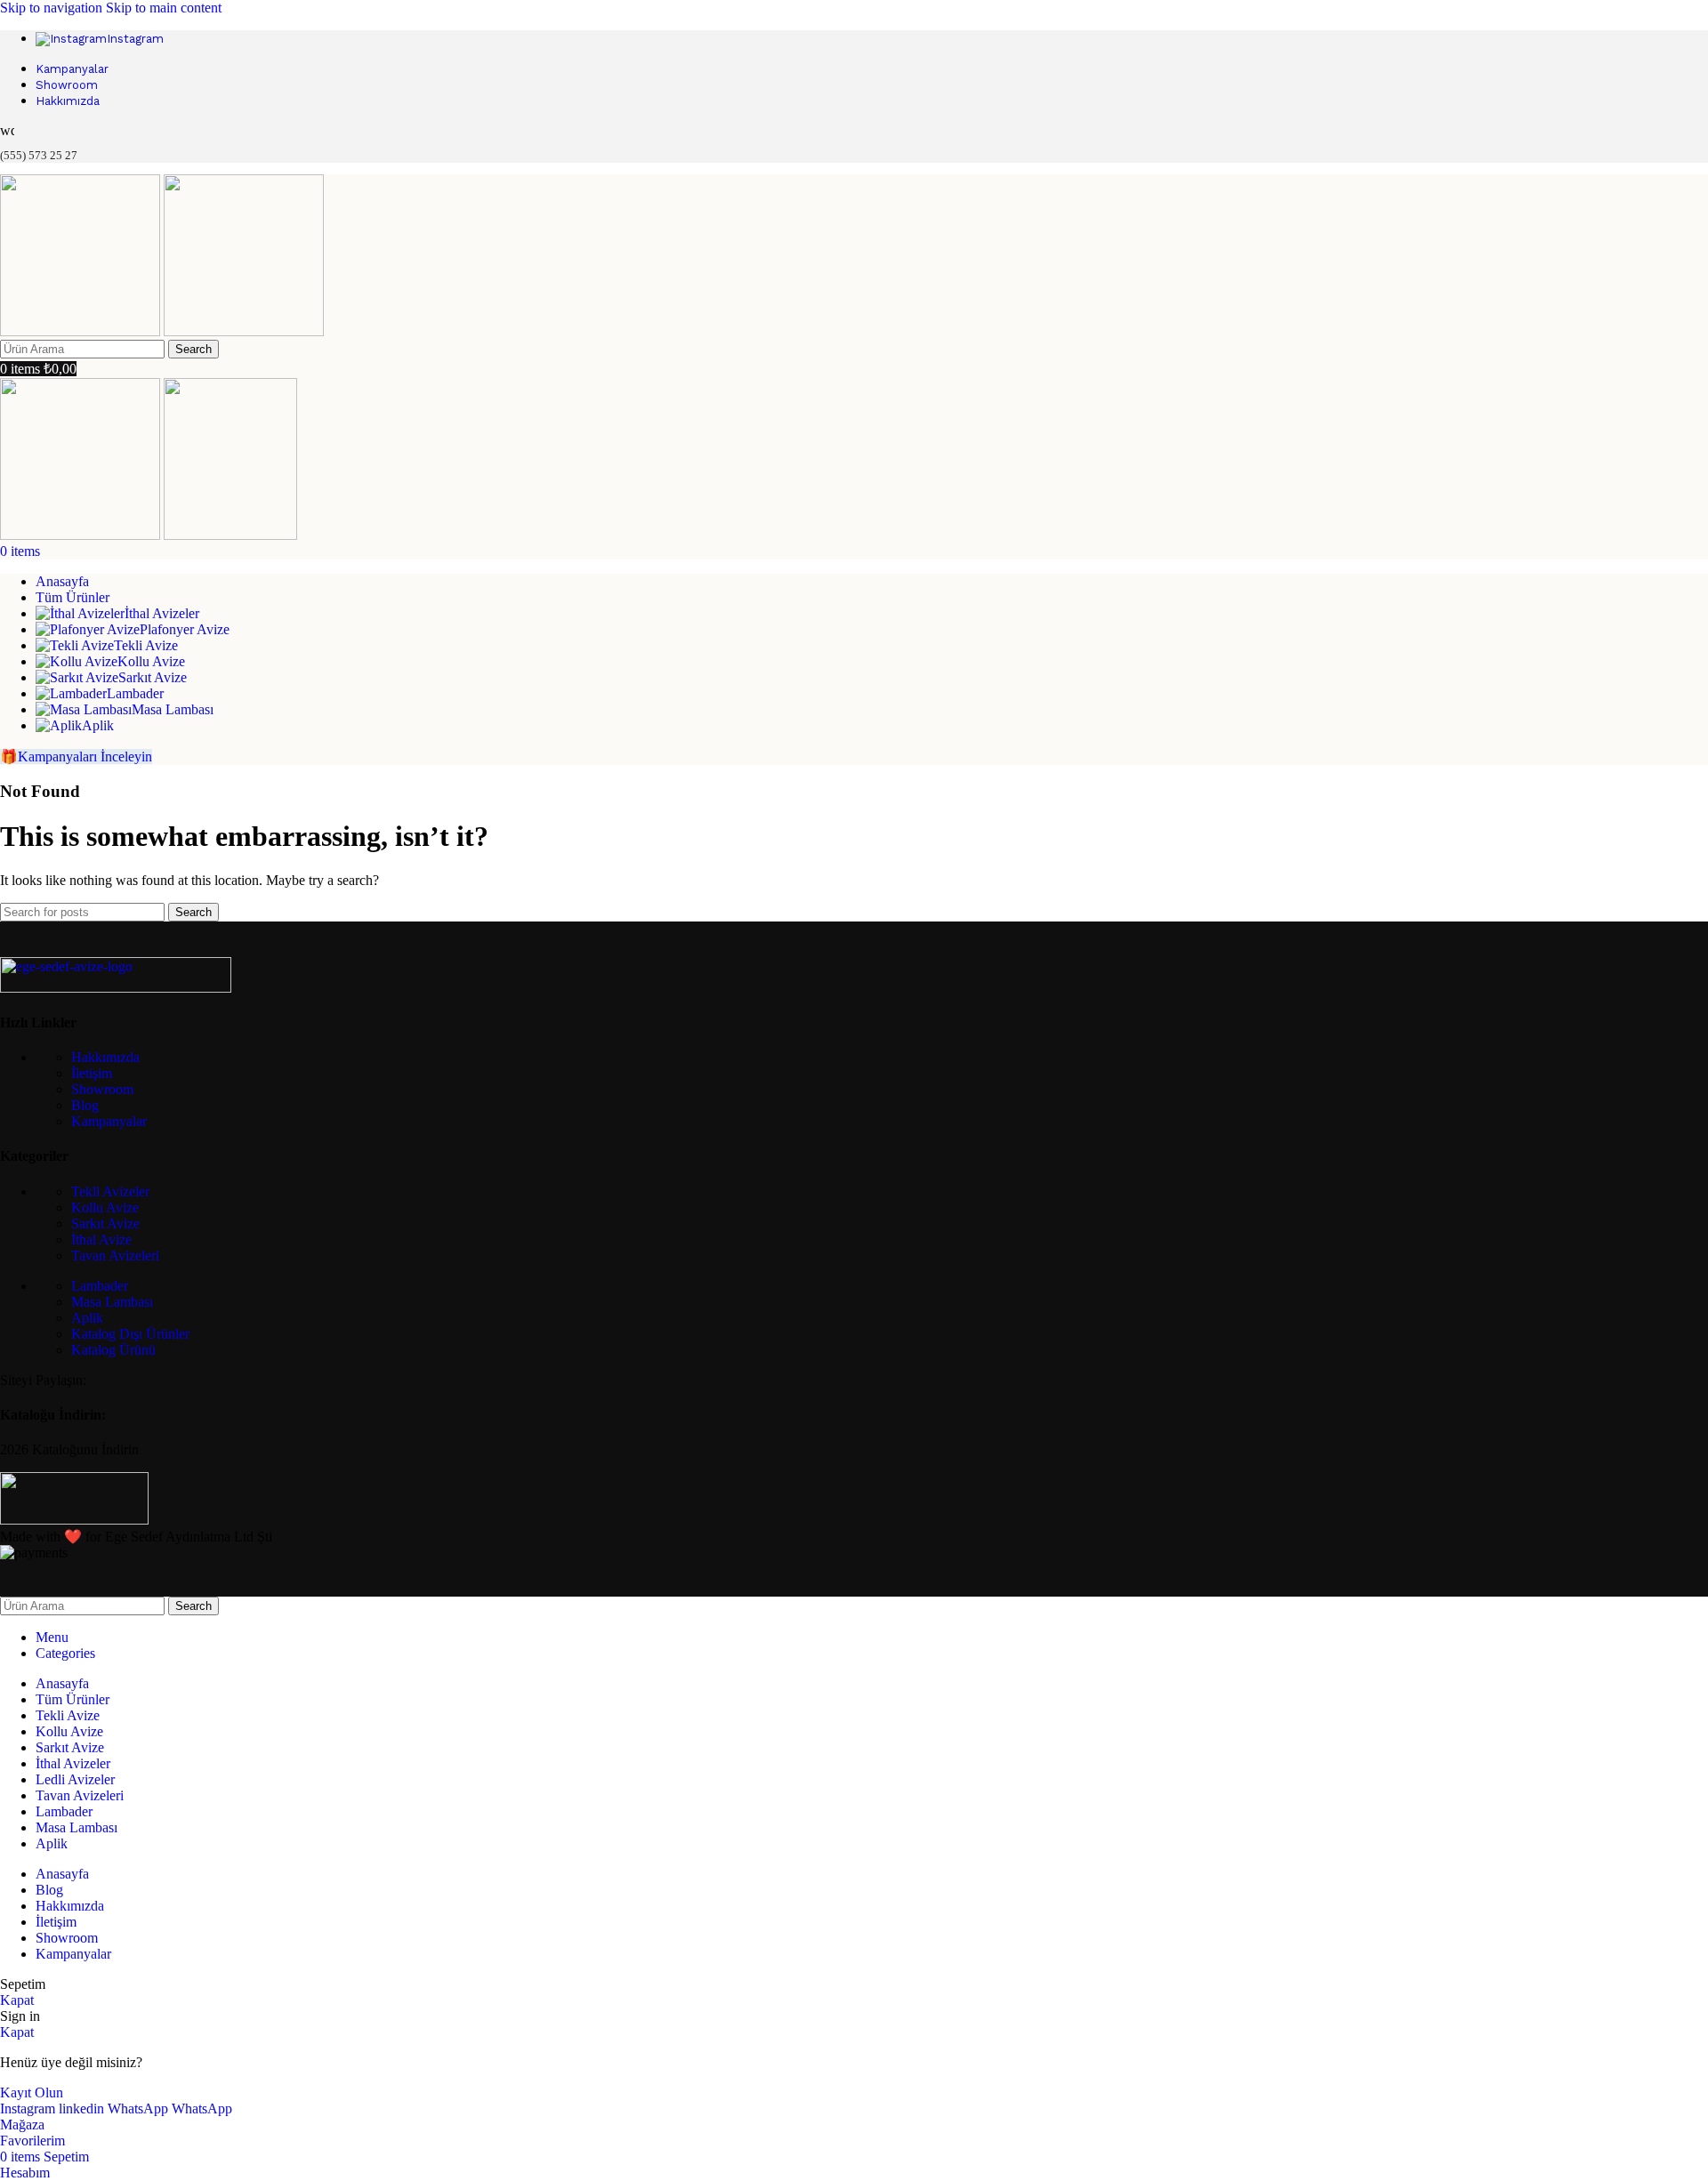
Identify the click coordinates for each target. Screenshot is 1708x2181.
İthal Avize (101, 1239)
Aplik (87, 1318)
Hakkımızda (105, 1057)
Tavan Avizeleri (115, 1255)
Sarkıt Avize (105, 1223)
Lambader (100, 1286)
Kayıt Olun (32, 2092)
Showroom (102, 1089)
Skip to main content (164, 8)
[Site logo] (82, 331)
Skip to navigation (53, 8)
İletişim (92, 1073)
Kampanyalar (109, 1121)
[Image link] (116, 988)
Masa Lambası (112, 1302)
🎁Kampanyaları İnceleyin (76, 757)
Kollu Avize (105, 1207)
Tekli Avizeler (110, 1191)
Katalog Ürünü (113, 1350)
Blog (85, 1105)
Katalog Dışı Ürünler (130, 1334)
